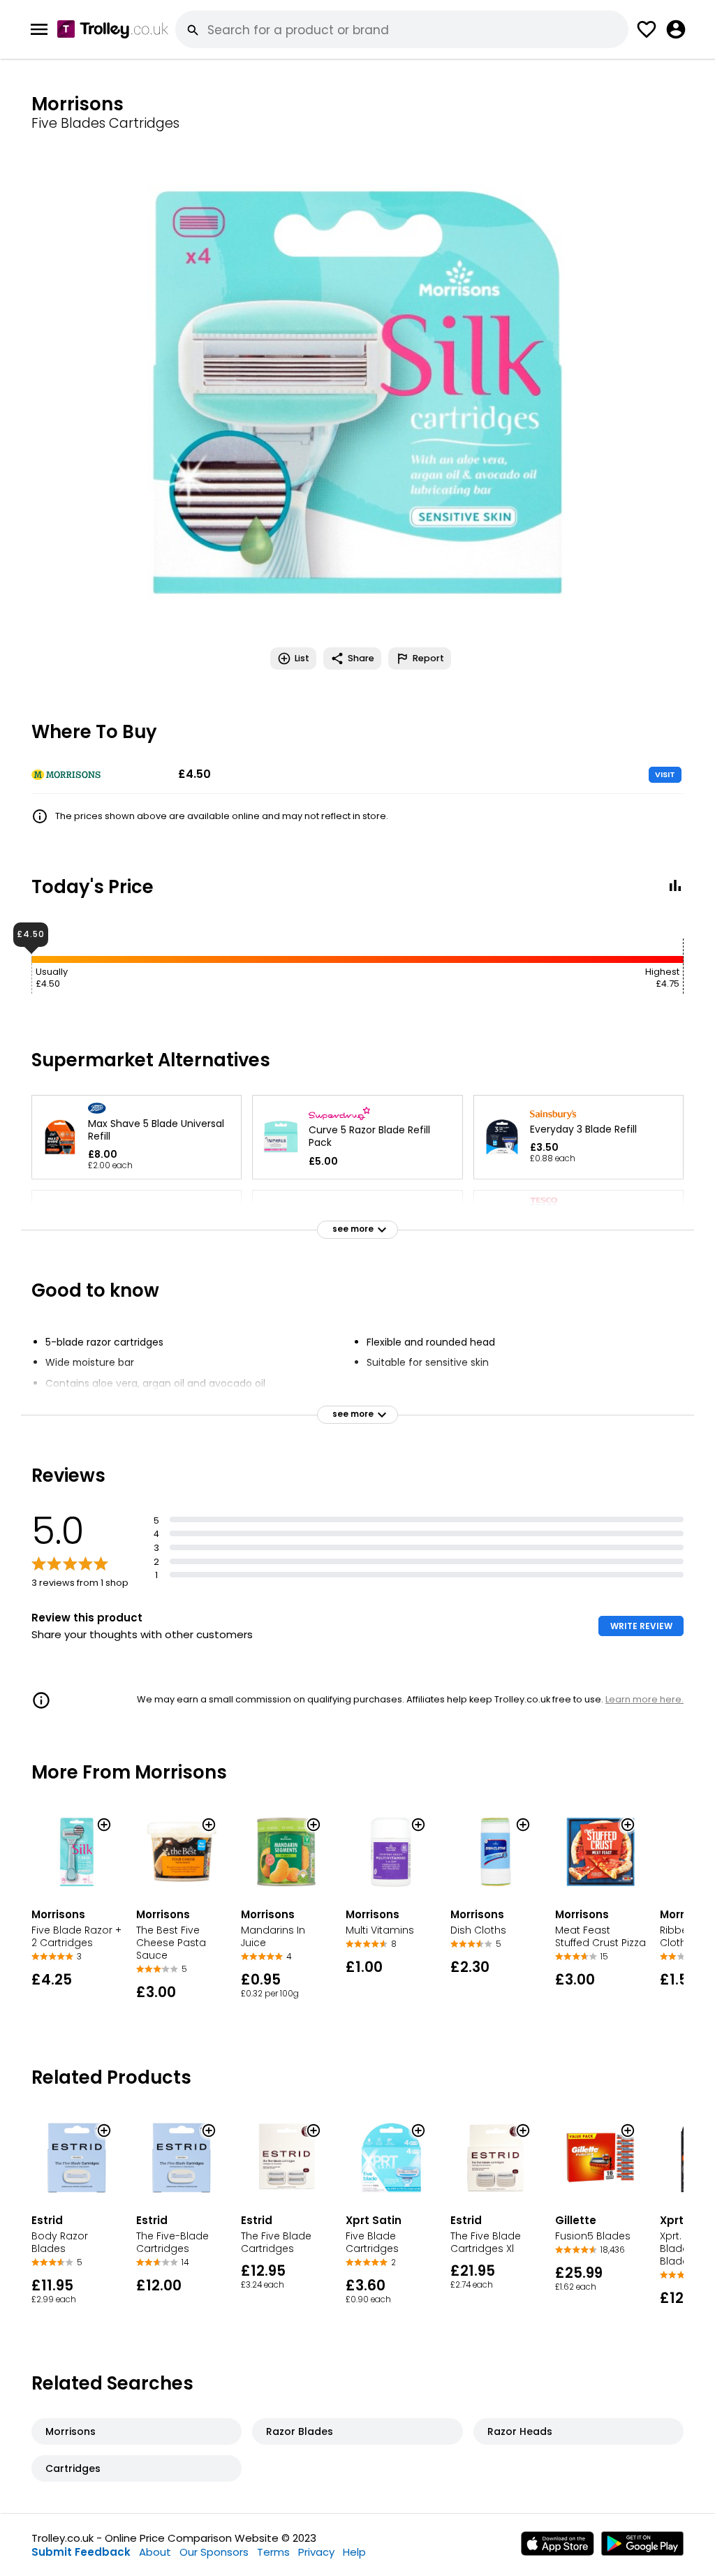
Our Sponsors (214, 2552)
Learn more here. (644, 1699)
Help (354, 2552)
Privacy (316, 2552)
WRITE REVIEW (641, 1626)
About (155, 2552)
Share (361, 658)
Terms (273, 2552)
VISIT (665, 774)
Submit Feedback (81, 2552)
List (302, 658)
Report (428, 658)
